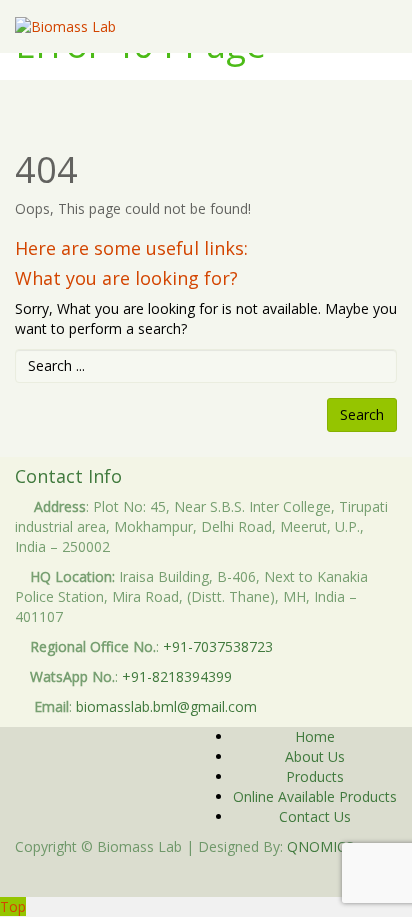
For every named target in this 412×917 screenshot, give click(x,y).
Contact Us (315, 816)
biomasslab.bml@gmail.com (166, 706)
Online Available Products (315, 796)
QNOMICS (320, 846)
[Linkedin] (211, 876)
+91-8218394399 (177, 676)
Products (315, 776)
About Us (315, 756)
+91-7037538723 (218, 646)
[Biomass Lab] (65, 26)
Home (315, 736)
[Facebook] (200, 876)
